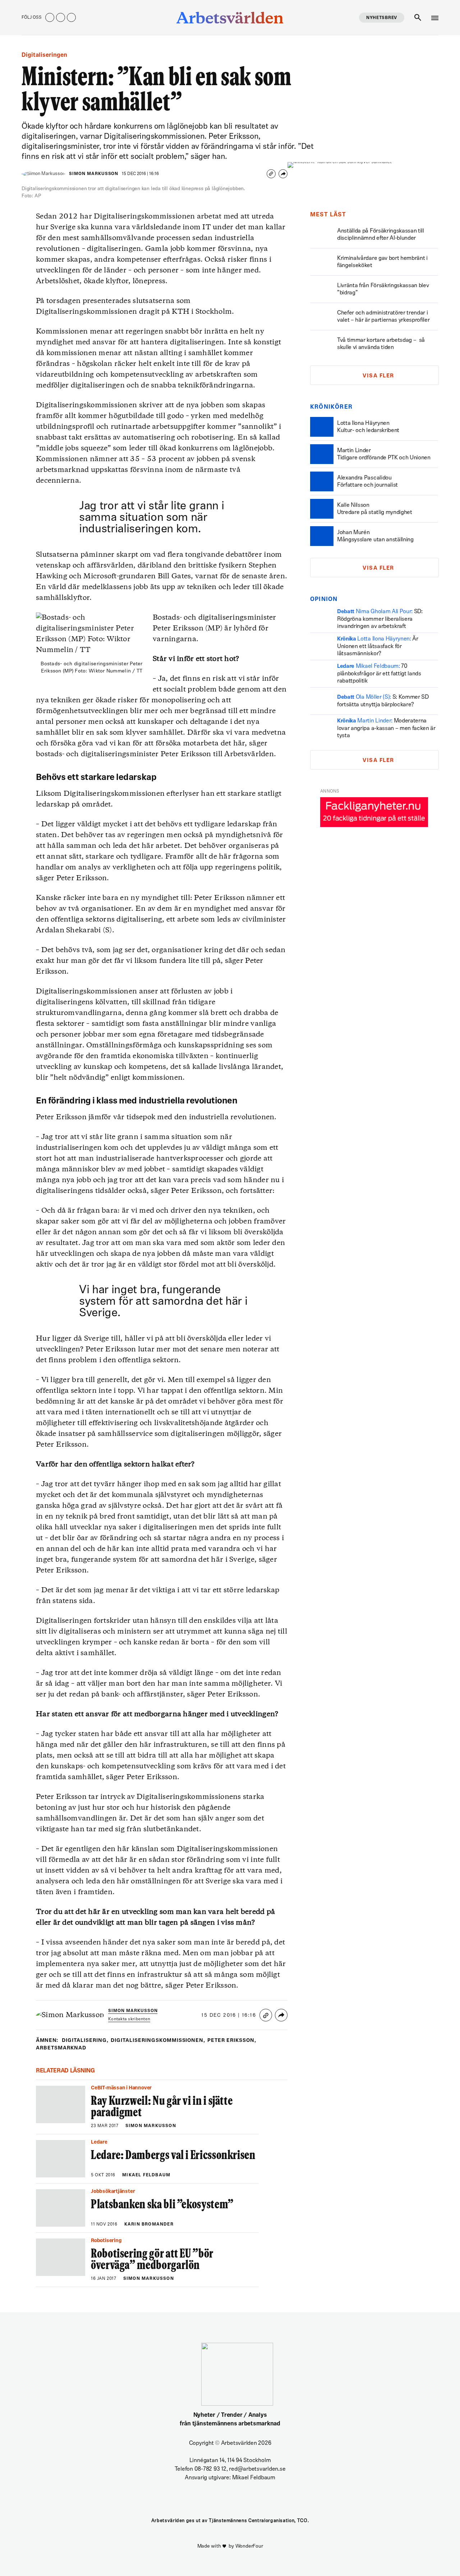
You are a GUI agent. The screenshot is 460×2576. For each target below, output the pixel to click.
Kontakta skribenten (129, 2019)
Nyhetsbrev (382, 18)
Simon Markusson (94, 174)
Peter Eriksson (232, 2041)
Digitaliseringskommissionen (158, 2041)
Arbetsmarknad (61, 2048)
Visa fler (378, 376)
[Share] (283, 174)
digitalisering (85, 2041)
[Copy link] (271, 174)
